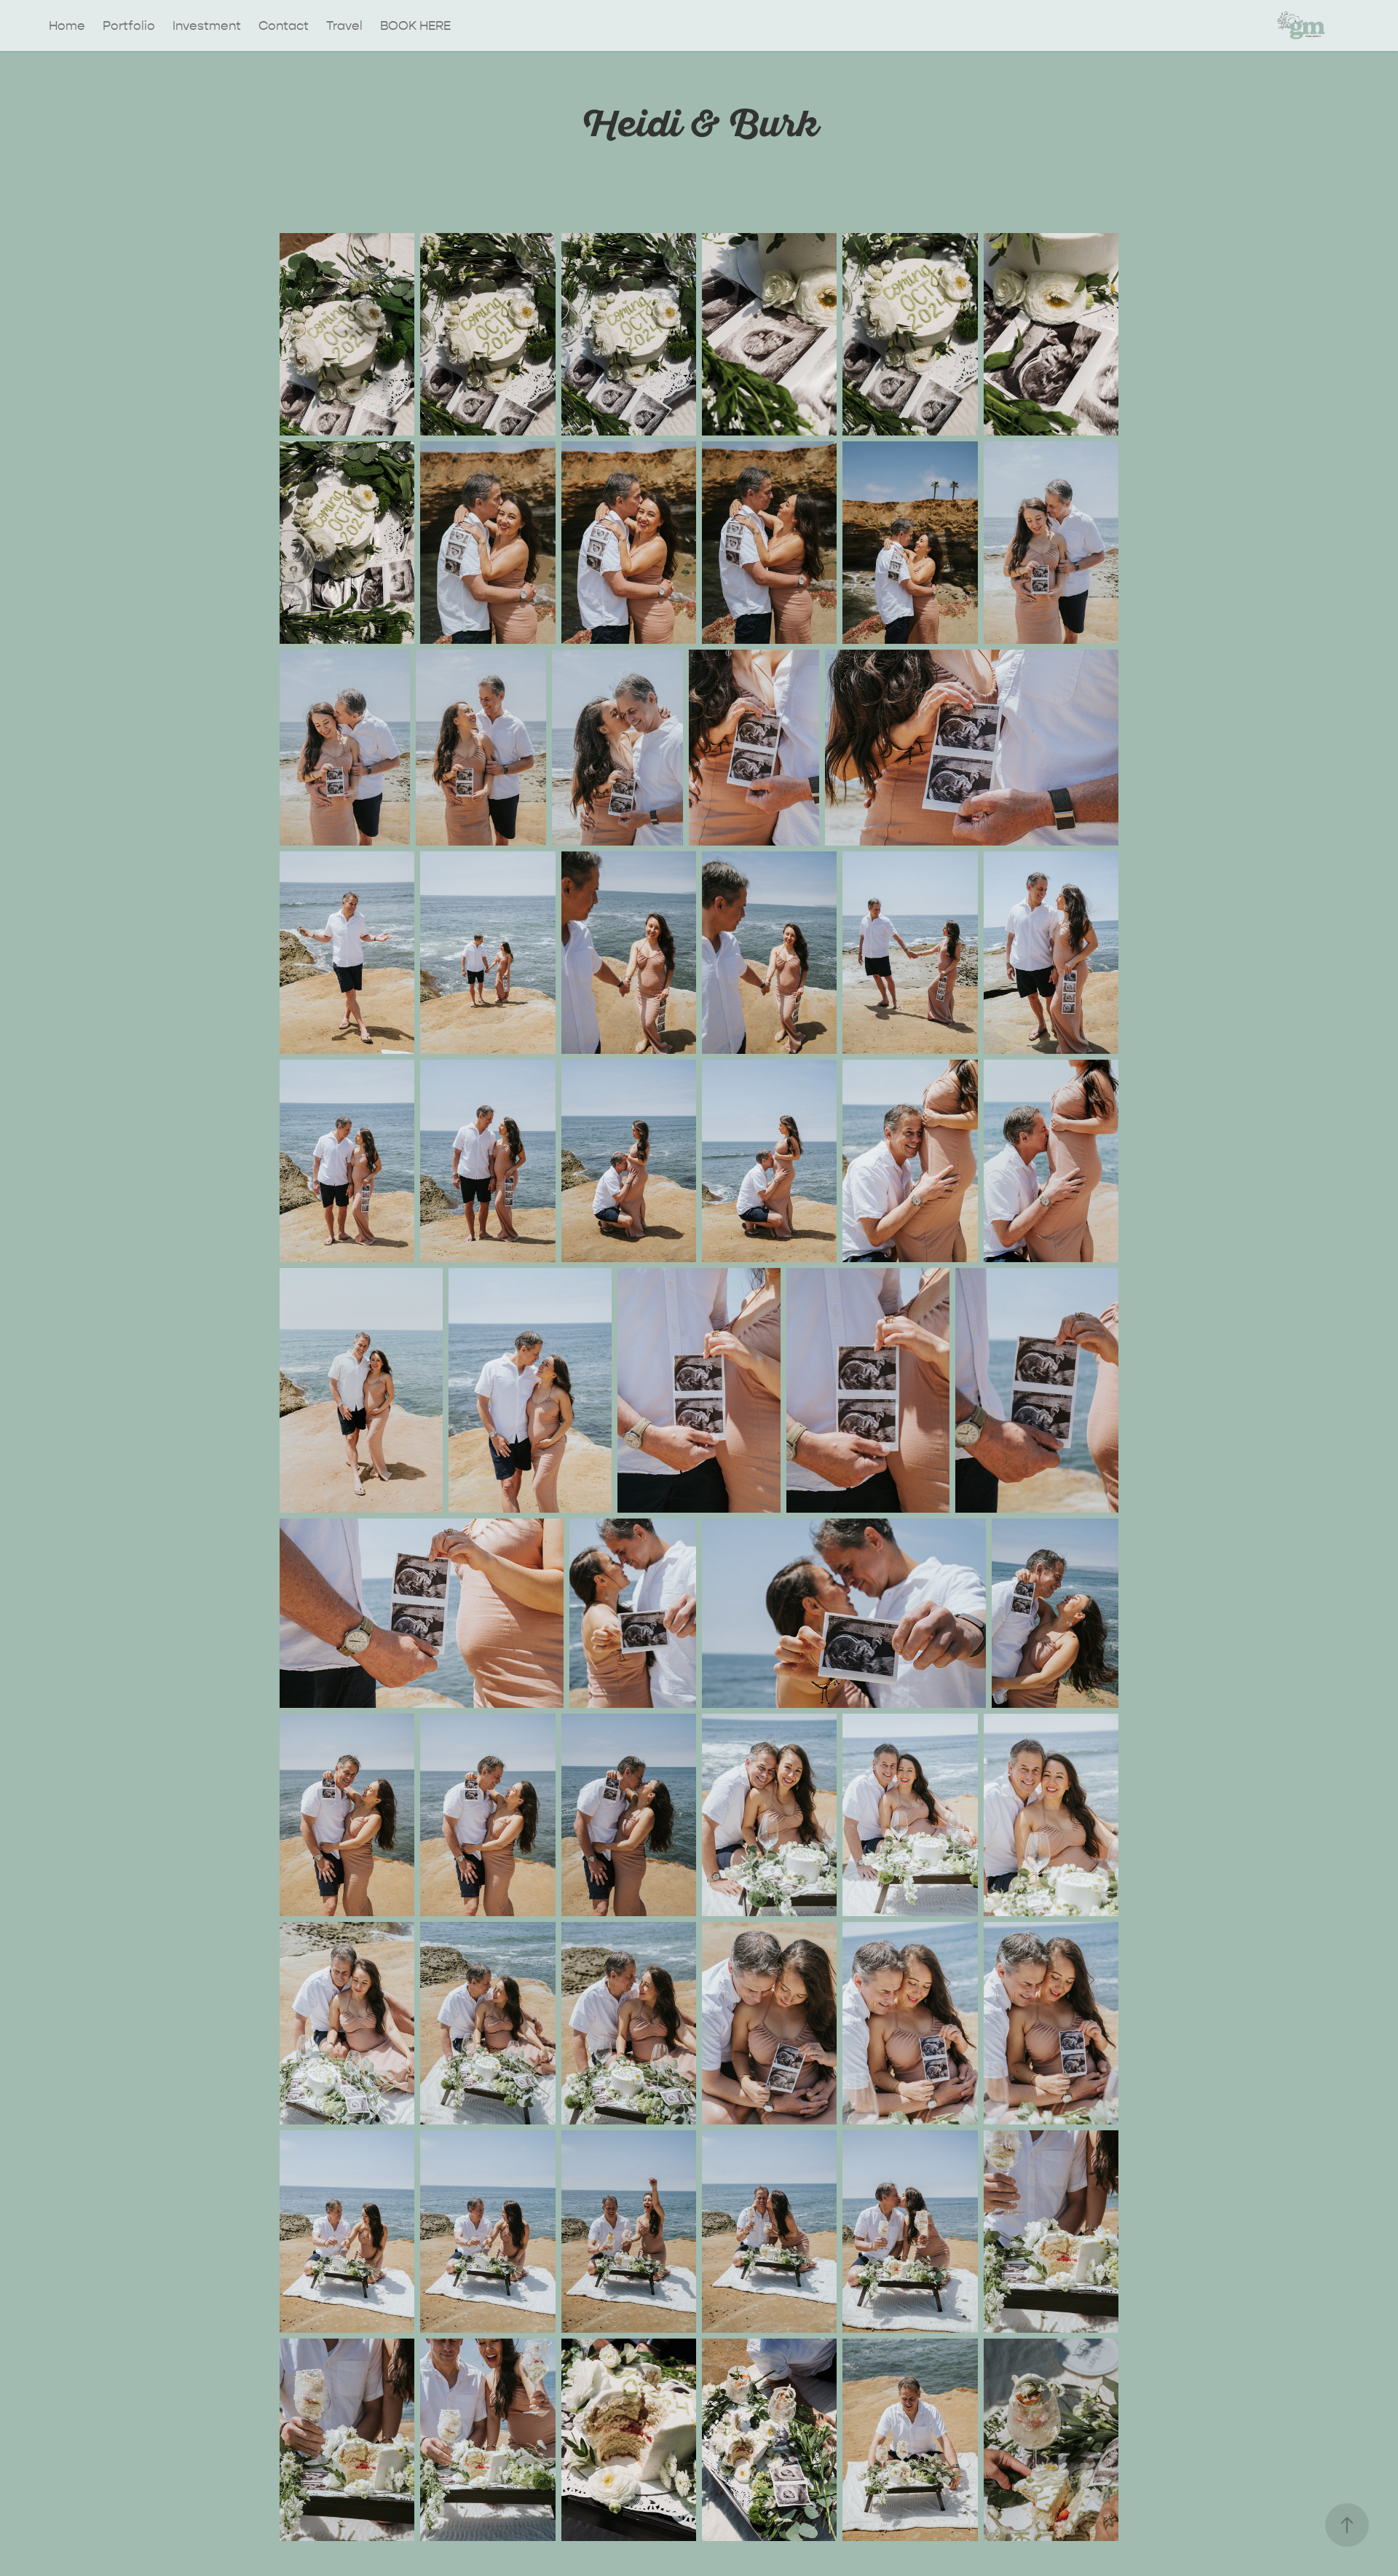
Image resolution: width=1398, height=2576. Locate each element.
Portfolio (129, 25)
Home (67, 25)
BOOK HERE (415, 25)
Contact (284, 25)
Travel (344, 25)
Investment (207, 25)
